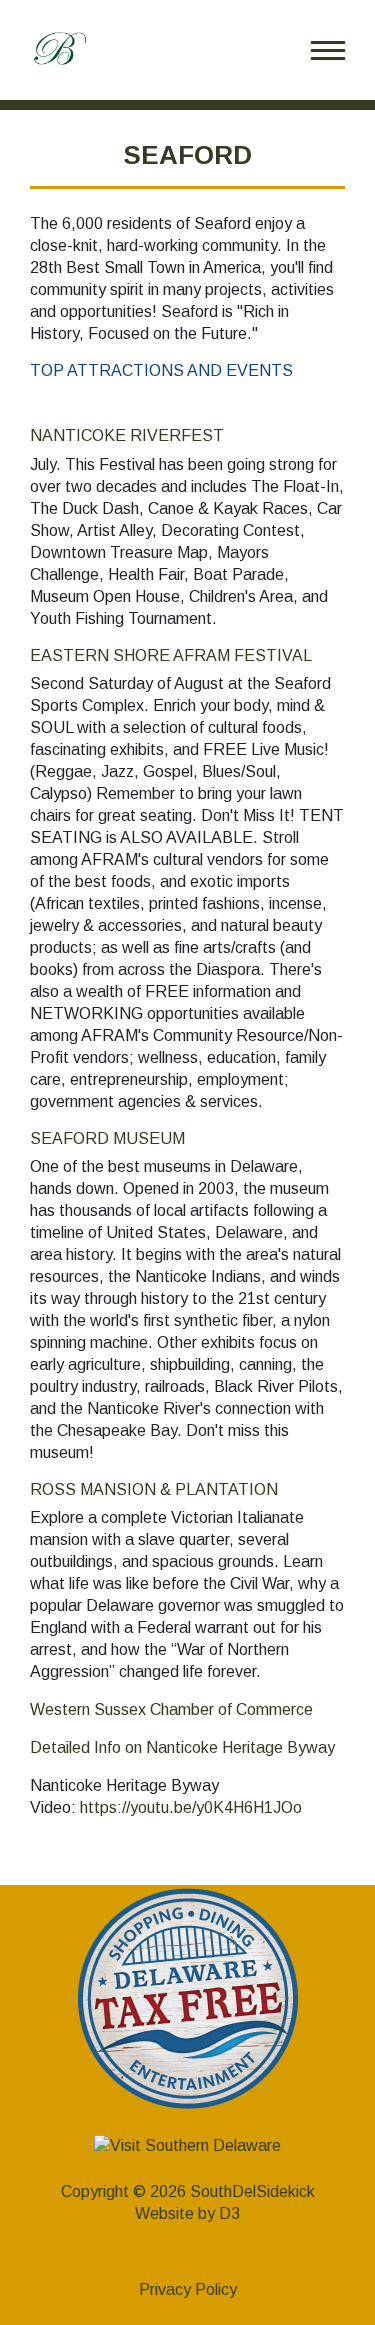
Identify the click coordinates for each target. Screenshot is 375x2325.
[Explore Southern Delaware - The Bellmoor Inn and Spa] (60, 48)
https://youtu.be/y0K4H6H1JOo (191, 1807)
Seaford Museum (107, 1138)
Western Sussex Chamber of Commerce (171, 1709)
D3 (229, 2213)
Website (164, 2213)
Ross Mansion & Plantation (154, 1489)
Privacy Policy (188, 2289)
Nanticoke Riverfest (127, 435)
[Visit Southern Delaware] (187, 2144)
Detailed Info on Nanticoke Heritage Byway (182, 1747)
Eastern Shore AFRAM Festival (171, 655)
